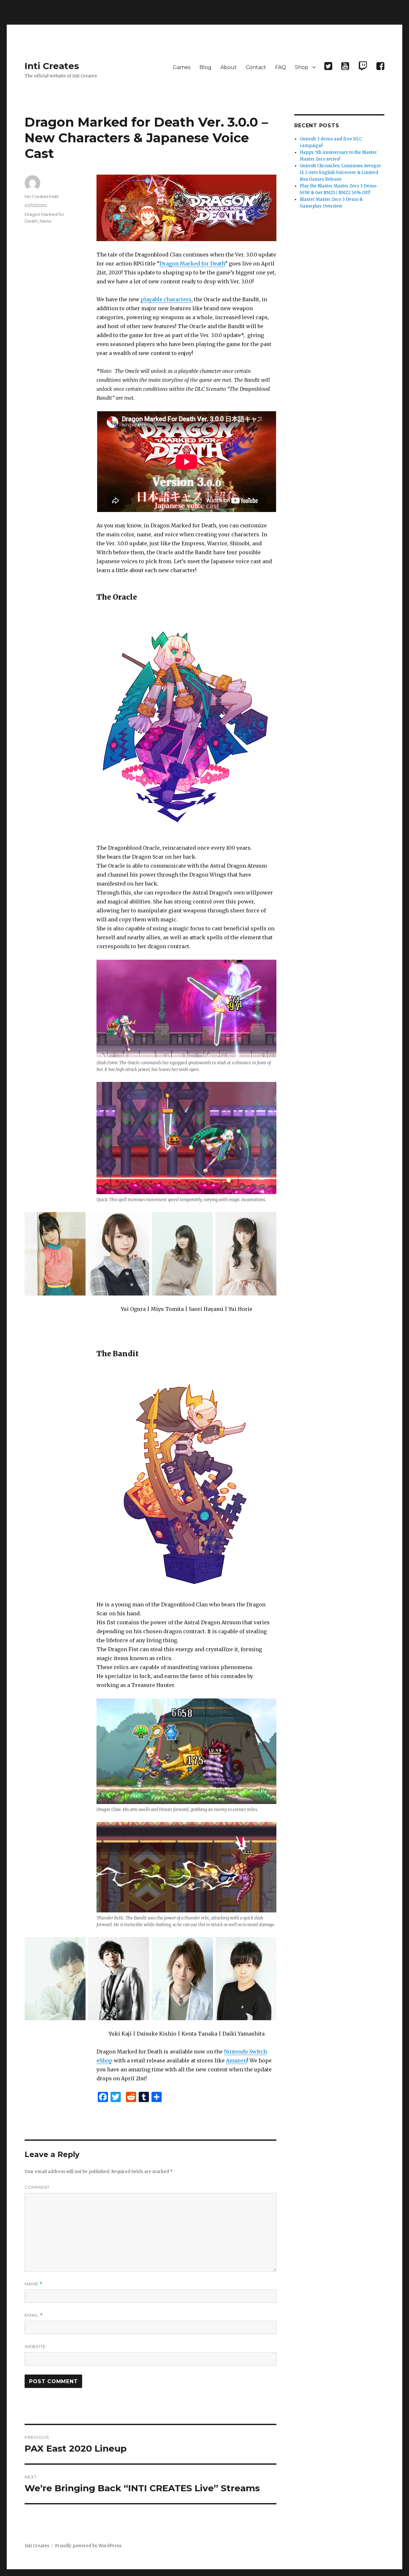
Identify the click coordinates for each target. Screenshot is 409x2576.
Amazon (236, 2060)
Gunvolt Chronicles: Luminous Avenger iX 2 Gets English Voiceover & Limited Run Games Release (340, 173)
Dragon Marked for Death (192, 264)
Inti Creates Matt (42, 196)
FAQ (281, 67)
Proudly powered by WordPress (88, 2546)
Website (35, 2346)
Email (34, 2315)
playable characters (166, 299)
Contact (256, 67)
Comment (37, 2187)
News (45, 221)
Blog (205, 67)
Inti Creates (52, 66)
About (229, 67)
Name (34, 2284)
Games (182, 67)
